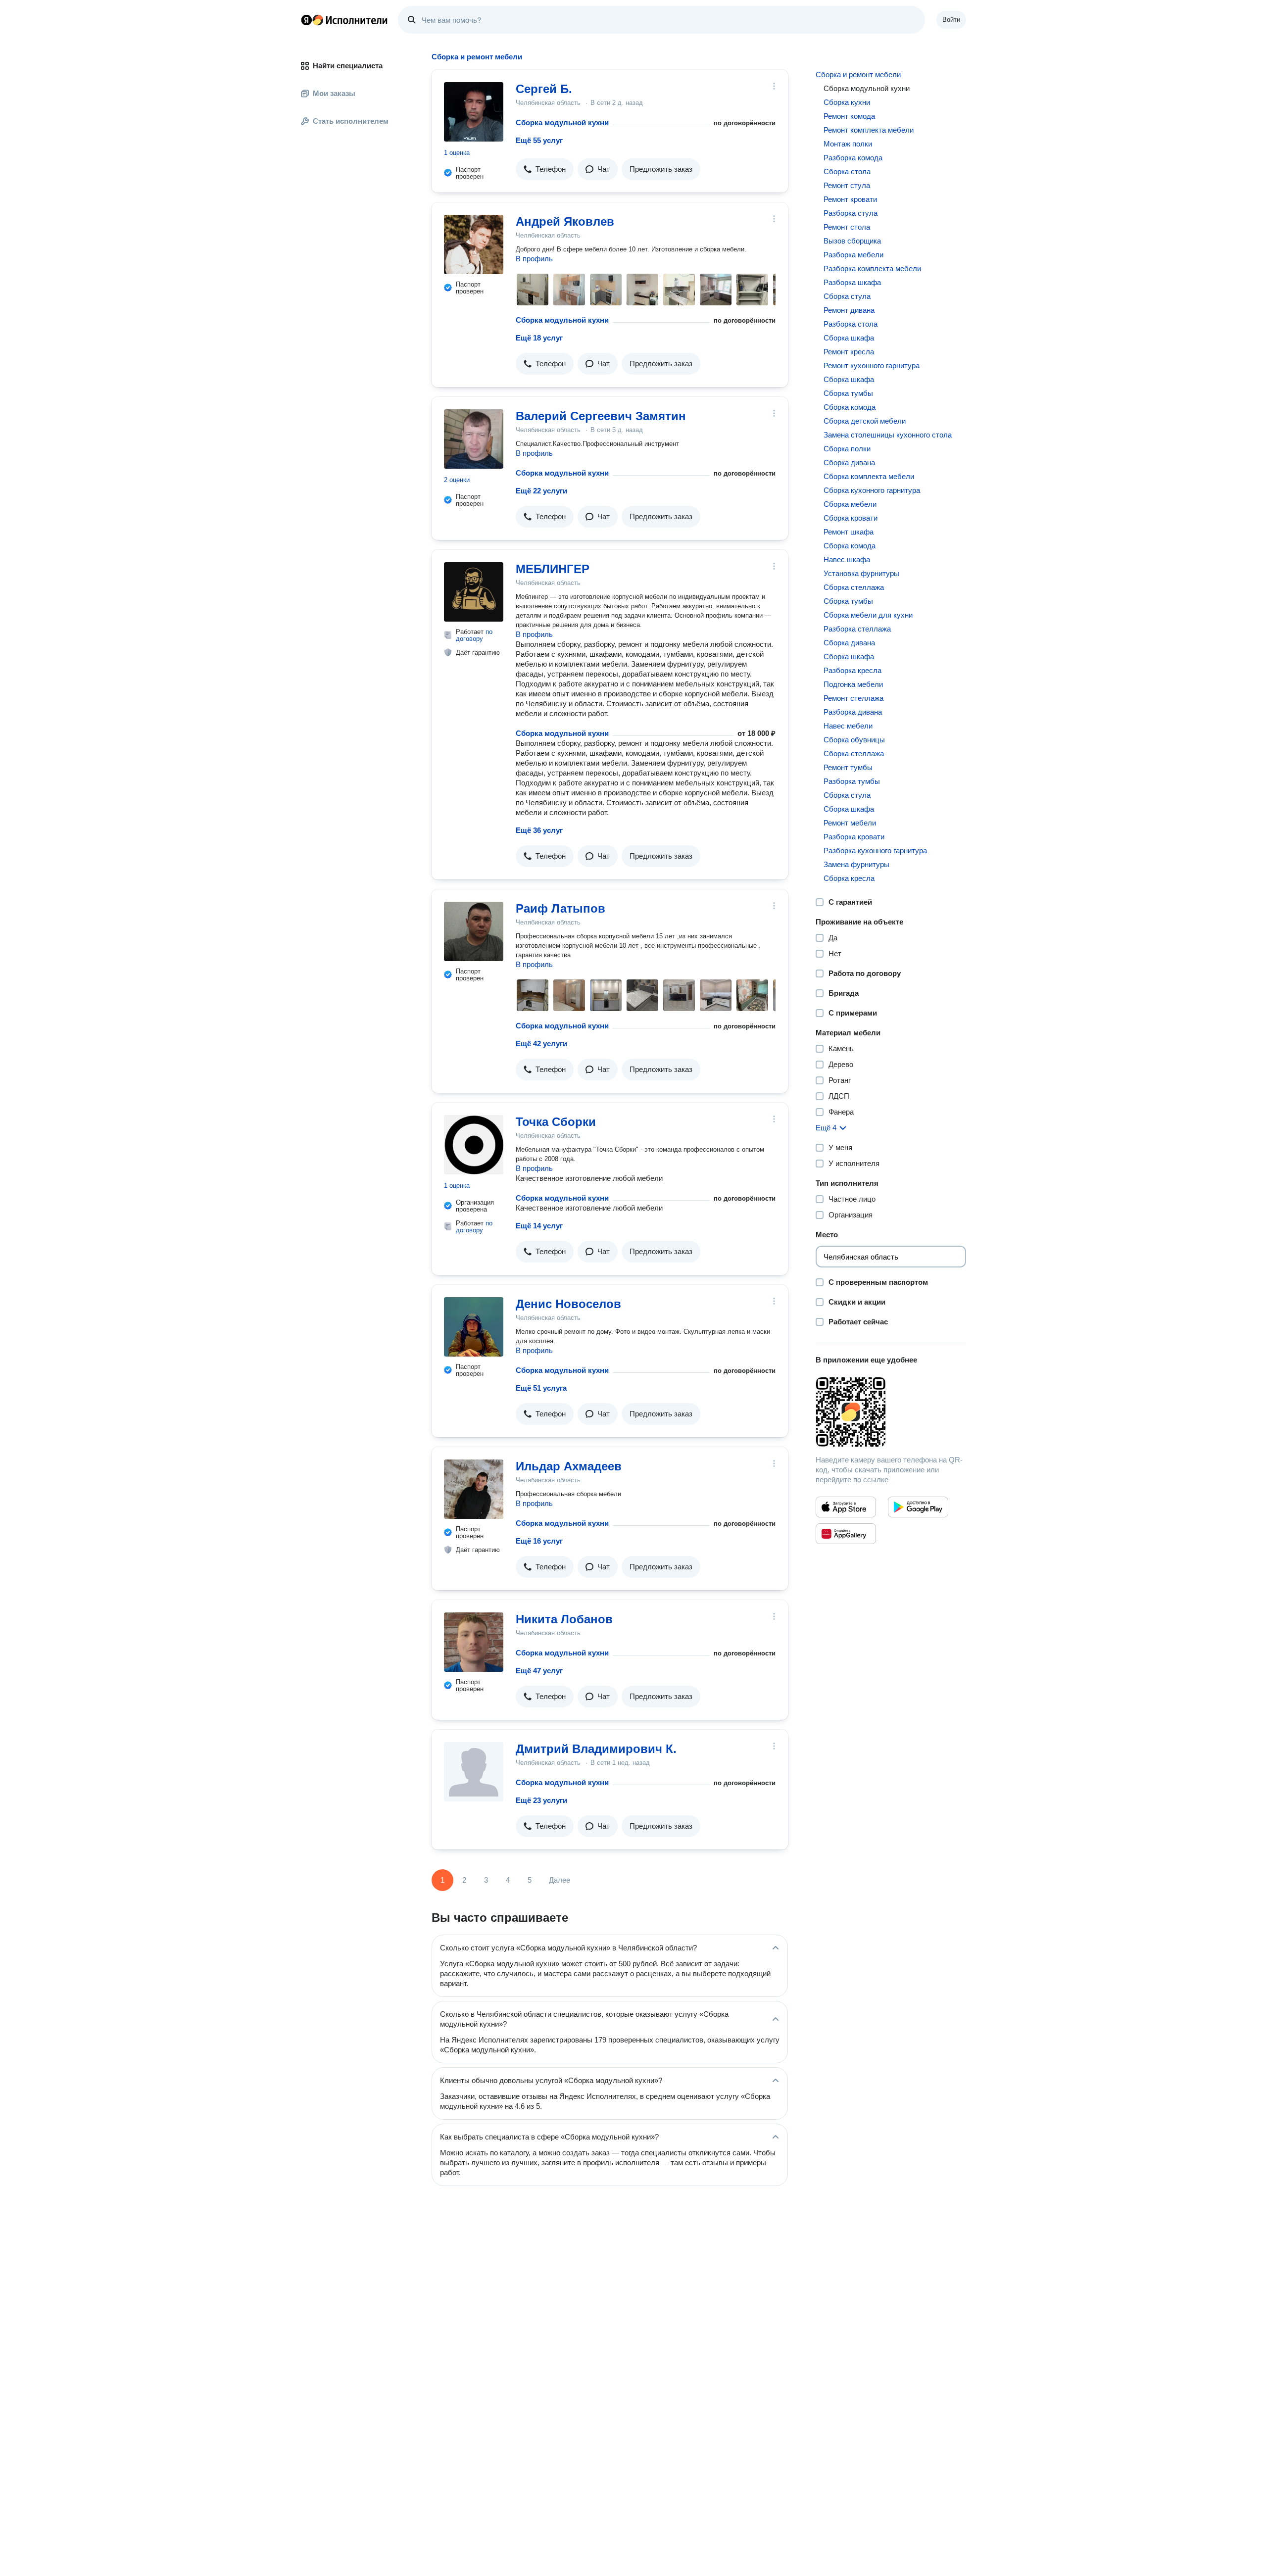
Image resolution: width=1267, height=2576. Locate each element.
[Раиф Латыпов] (474, 931)
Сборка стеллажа (854, 587)
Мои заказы (334, 93)
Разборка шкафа (852, 282)
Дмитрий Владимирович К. (596, 1749)
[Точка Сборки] (474, 1145)
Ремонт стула (847, 185)
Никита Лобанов (564, 1619)
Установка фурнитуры (861, 573)
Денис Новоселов (568, 1304)
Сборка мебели (850, 504)
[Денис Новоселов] (474, 1327)
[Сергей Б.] (474, 112)
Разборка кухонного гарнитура (875, 851)
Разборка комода (853, 158)
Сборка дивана (849, 462)
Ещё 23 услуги (541, 1800)
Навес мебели (848, 726)
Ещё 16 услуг (539, 1541)
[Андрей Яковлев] (474, 244)
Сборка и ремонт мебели (858, 74)
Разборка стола (851, 324)
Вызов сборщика (852, 241)
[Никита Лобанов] (474, 1642)
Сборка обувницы (854, 740)
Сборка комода (850, 407)
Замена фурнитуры (856, 864)
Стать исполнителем (351, 121)
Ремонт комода (849, 116)
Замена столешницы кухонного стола (888, 435)
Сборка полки (847, 449)
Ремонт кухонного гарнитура (872, 365)
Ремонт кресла (849, 352)
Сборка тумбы (848, 393)
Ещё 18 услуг (539, 338)
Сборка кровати (851, 518)
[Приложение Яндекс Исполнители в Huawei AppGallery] (846, 1534)
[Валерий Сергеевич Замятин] (474, 439)
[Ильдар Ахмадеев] (474, 1489)
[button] (545, 169)
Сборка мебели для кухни (868, 615)
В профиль (534, 259)
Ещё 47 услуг (539, 1671)
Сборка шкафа (849, 338)
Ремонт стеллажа (853, 698)
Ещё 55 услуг (539, 140)
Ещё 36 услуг (539, 830)
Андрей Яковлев (565, 221)
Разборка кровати (854, 837)
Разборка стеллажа (857, 629)
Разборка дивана (853, 712)
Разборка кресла (853, 670)
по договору (474, 635)
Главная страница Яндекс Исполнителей (344, 20)
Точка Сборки (556, 1122)
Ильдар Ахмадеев (569, 1466)
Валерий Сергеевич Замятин (601, 416)
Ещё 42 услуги (541, 1044)
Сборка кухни (847, 102)
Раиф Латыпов (560, 908)
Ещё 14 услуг (539, 1226)
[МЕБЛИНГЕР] (474, 592)
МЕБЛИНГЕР (553, 569)
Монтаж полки (848, 144)
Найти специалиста (348, 66)
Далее (560, 1880)
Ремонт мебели (850, 823)
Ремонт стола (847, 227)
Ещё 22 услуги (541, 491)
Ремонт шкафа (849, 532)
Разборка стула (851, 213)
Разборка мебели (853, 255)
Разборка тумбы (852, 781)
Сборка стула (847, 296)
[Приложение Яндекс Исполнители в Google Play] (918, 1507)
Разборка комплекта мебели (872, 268)
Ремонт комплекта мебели (869, 130)
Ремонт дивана (849, 310)
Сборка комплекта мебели (869, 476)
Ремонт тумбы (848, 767)
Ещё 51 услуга (541, 1388)
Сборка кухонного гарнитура (872, 490)
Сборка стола (847, 171)
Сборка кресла (849, 878)
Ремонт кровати (850, 199)
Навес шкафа (847, 559)
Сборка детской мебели (865, 421)
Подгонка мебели (853, 684)
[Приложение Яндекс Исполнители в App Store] (846, 1507)
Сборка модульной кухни (562, 122)
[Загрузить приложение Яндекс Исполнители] (891, 1412)
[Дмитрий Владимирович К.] (474, 1772)
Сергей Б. (544, 89)
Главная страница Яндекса (306, 20)
